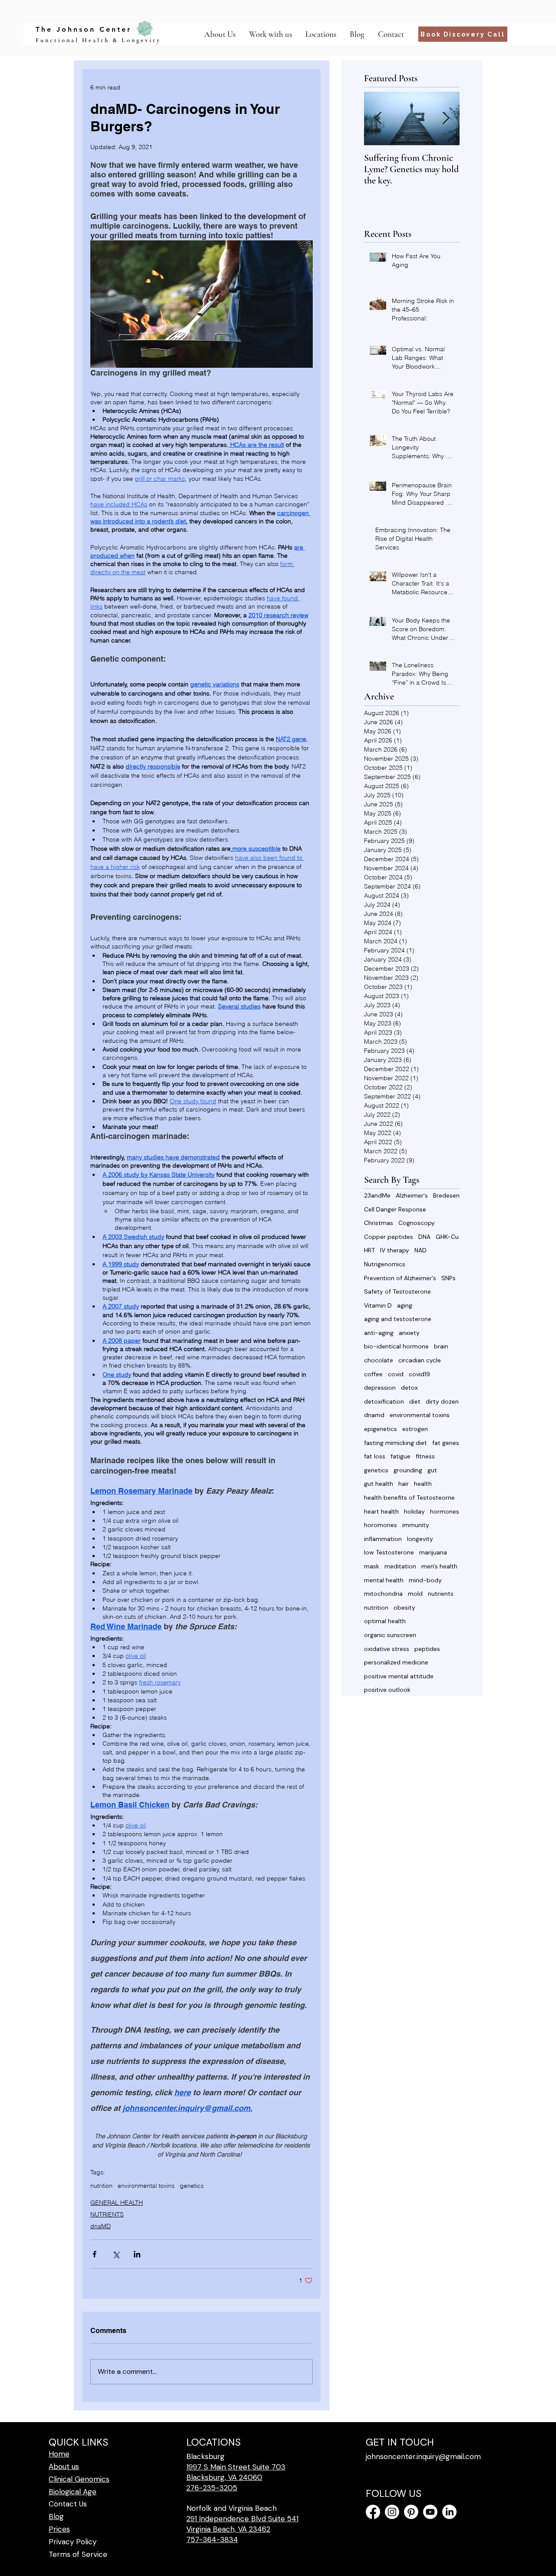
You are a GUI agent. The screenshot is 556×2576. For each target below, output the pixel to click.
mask (372, 1566)
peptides (427, 1649)
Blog (56, 2516)
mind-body (425, 1580)
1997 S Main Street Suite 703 (236, 2467)
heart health (381, 1511)
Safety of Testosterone (397, 1291)
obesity (404, 1608)
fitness (425, 1456)
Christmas (379, 1223)
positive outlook (387, 1690)
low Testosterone (389, 1552)
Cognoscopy (417, 1223)
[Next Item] (446, 118)
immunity (416, 1525)
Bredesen (446, 1195)
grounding (408, 1470)
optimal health (385, 1621)
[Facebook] (373, 2512)
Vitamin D (378, 1305)
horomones (381, 1525)
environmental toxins (146, 2186)
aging (405, 1305)
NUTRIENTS (107, 2214)
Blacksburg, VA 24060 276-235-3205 (224, 2483)
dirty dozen (442, 1401)
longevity (420, 1539)
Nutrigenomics (385, 1264)
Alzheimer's (412, 1195)
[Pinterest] (411, 2512)
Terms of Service (78, 2554)
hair (404, 1484)
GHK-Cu (447, 1237)
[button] (321, 34)
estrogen (415, 1429)
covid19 (419, 1374)
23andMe (377, 1195)
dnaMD (101, 2226)
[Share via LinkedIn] (137, 2254)
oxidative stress (387, 1649)
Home (59, 2454)
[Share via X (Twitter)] (116, 2254)
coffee (373, 1374)
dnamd (374, 1415)
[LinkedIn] (449, 2512)
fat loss (375, 1456)
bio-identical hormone (396, 1346)
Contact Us (68, 2504)
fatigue (400, 1456)
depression (380, 1388)
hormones (445, 1511)
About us (64, 2466)
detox (409, 1388)
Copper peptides (389, 1237)
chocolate (379, 1360)
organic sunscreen (390, 1635)
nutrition (101, 2186)
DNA (424, 1237)
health (423, 1484)
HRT (369, 1250)
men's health (439, 1566)
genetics (192, 2186)
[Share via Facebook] (94, 2254)
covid (396, 1374)
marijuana (433, 1552)
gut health (379, 1484)
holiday (414, 1511)
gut (432, 1470)
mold (415, 1594)
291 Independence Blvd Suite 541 (242, 2519)
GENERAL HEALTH (117, 2203)
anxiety (409, 1333)
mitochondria (383, 1594)
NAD (420, 1250)
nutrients (441, 1594)
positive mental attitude (399, 1676)
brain (441, 1346)
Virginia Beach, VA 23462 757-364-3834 (228, 2534)
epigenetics (381, 1429)
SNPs (448, 1278)
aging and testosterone (398, 1319)
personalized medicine (396, 1662)
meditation (400, 1566)
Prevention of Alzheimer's (400, 1278)
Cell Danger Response (395, 1209)
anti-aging (379, 1333)
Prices (59, 2529)
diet (415, 1401)
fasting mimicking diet (395, 1443)
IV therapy (395, 1250)
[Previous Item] (378, 118)
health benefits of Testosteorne (409, 1498)
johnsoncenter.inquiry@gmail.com (423, 2456)
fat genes (446, 1443)
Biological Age (73, 2492)
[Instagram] (392, 2512)
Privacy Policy (73, 2542)
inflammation (383, 1539)
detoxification (384, 1401)
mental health (384, 1580)
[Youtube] (430, 2512)
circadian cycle (420, 1360)
